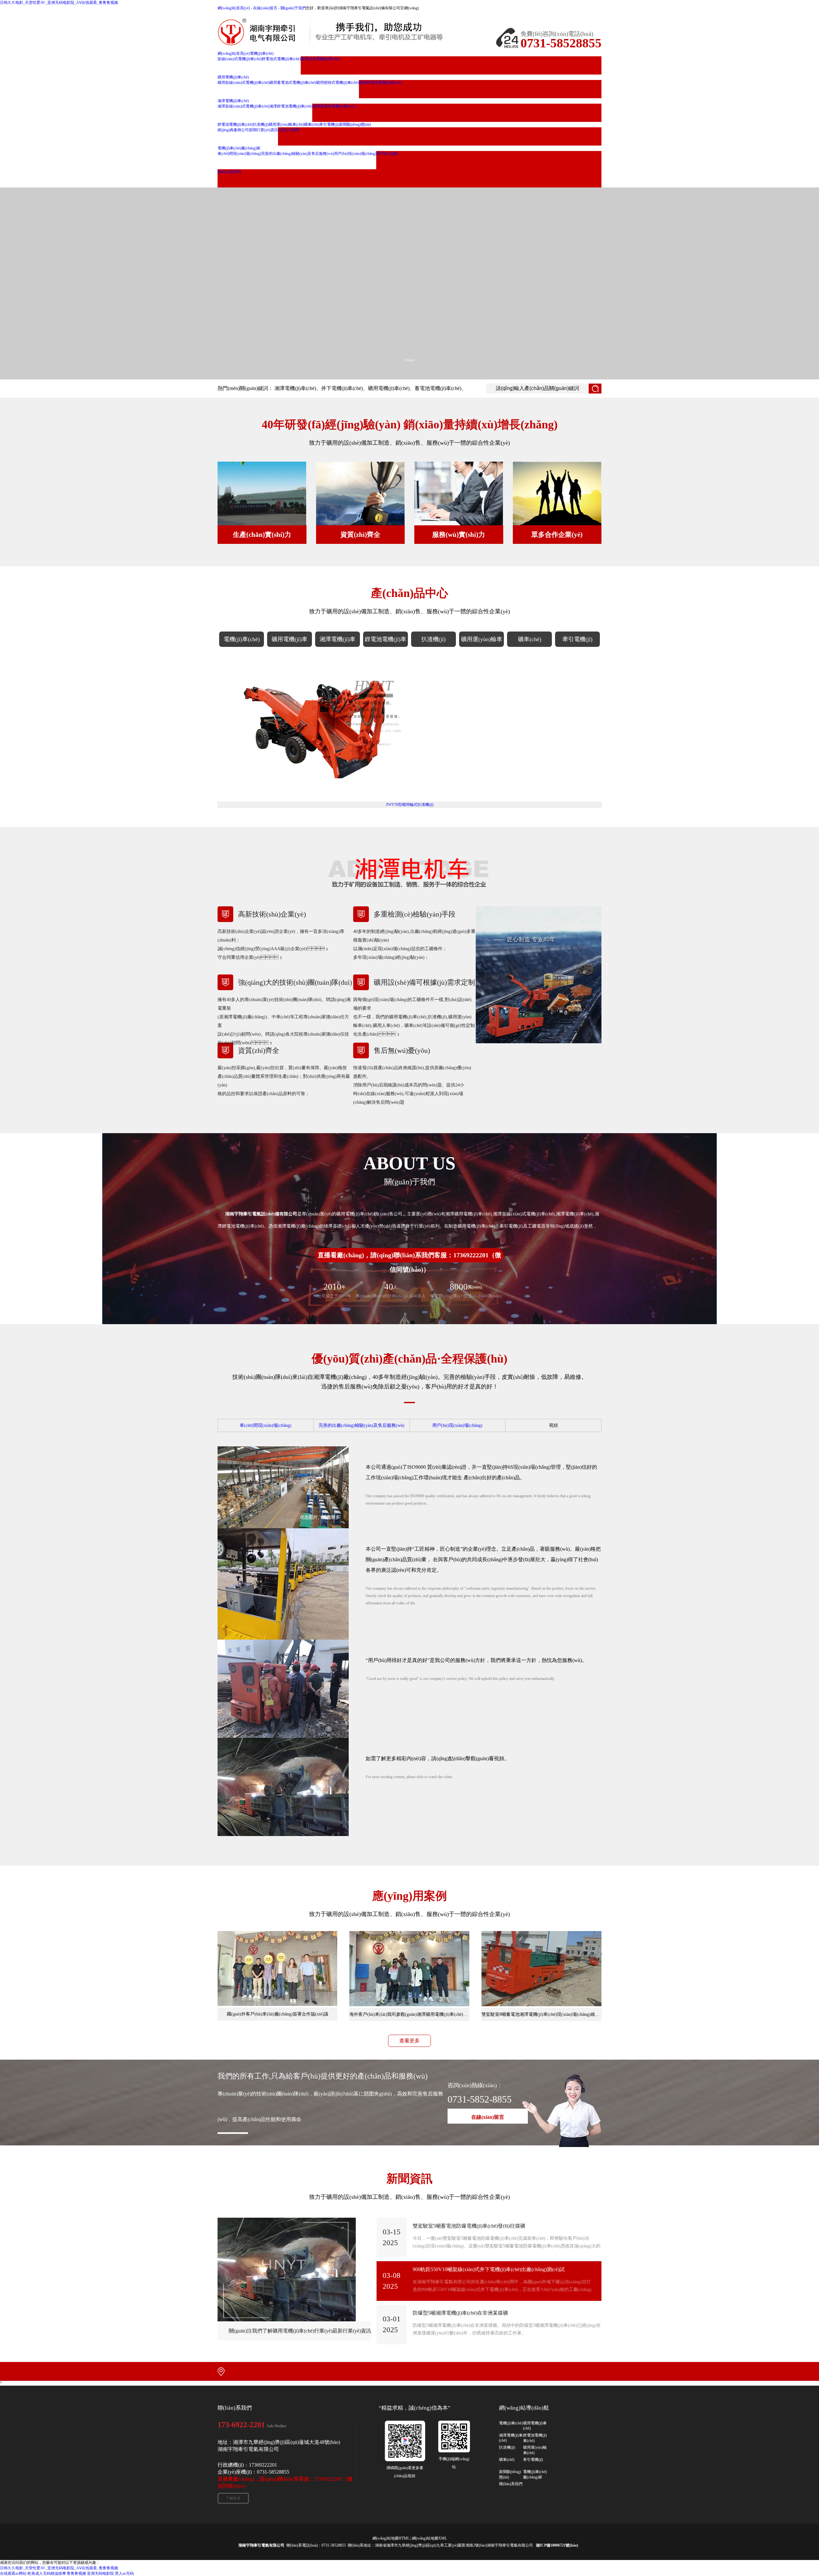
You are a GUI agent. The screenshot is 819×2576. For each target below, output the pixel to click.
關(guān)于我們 (293, 8)
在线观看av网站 (13, 2573)
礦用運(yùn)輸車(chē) (482, 641)
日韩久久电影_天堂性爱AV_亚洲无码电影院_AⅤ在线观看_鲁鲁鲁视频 (59, 3)
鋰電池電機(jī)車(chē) (386, 641)
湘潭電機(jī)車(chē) (295, 388)
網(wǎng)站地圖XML (429, 2538)
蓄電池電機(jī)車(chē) (438, 388)
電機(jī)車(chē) (242, 639)
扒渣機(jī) (433, 639)
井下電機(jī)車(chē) (342, 388)
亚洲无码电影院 (100, 2573)
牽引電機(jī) (577, 639)
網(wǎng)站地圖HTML (391, 2538)
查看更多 (409, 2041)
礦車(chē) (530, 639)
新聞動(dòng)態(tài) (510, 2474)
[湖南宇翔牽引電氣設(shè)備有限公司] (346, 32)
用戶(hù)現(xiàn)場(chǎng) (457, 1425)
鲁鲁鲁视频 (76, 2573)
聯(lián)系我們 (511, 2484)
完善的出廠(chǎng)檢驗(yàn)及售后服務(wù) (362, 1425)
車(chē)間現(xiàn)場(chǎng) (266, 1425)
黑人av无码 (124, 2573)
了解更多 (233, 2498)
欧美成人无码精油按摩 (47, 2573)
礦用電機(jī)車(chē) (389, 388)
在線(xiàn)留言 (265, 8)
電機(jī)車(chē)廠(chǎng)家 (535, 2474)
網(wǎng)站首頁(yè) (234, 8)
